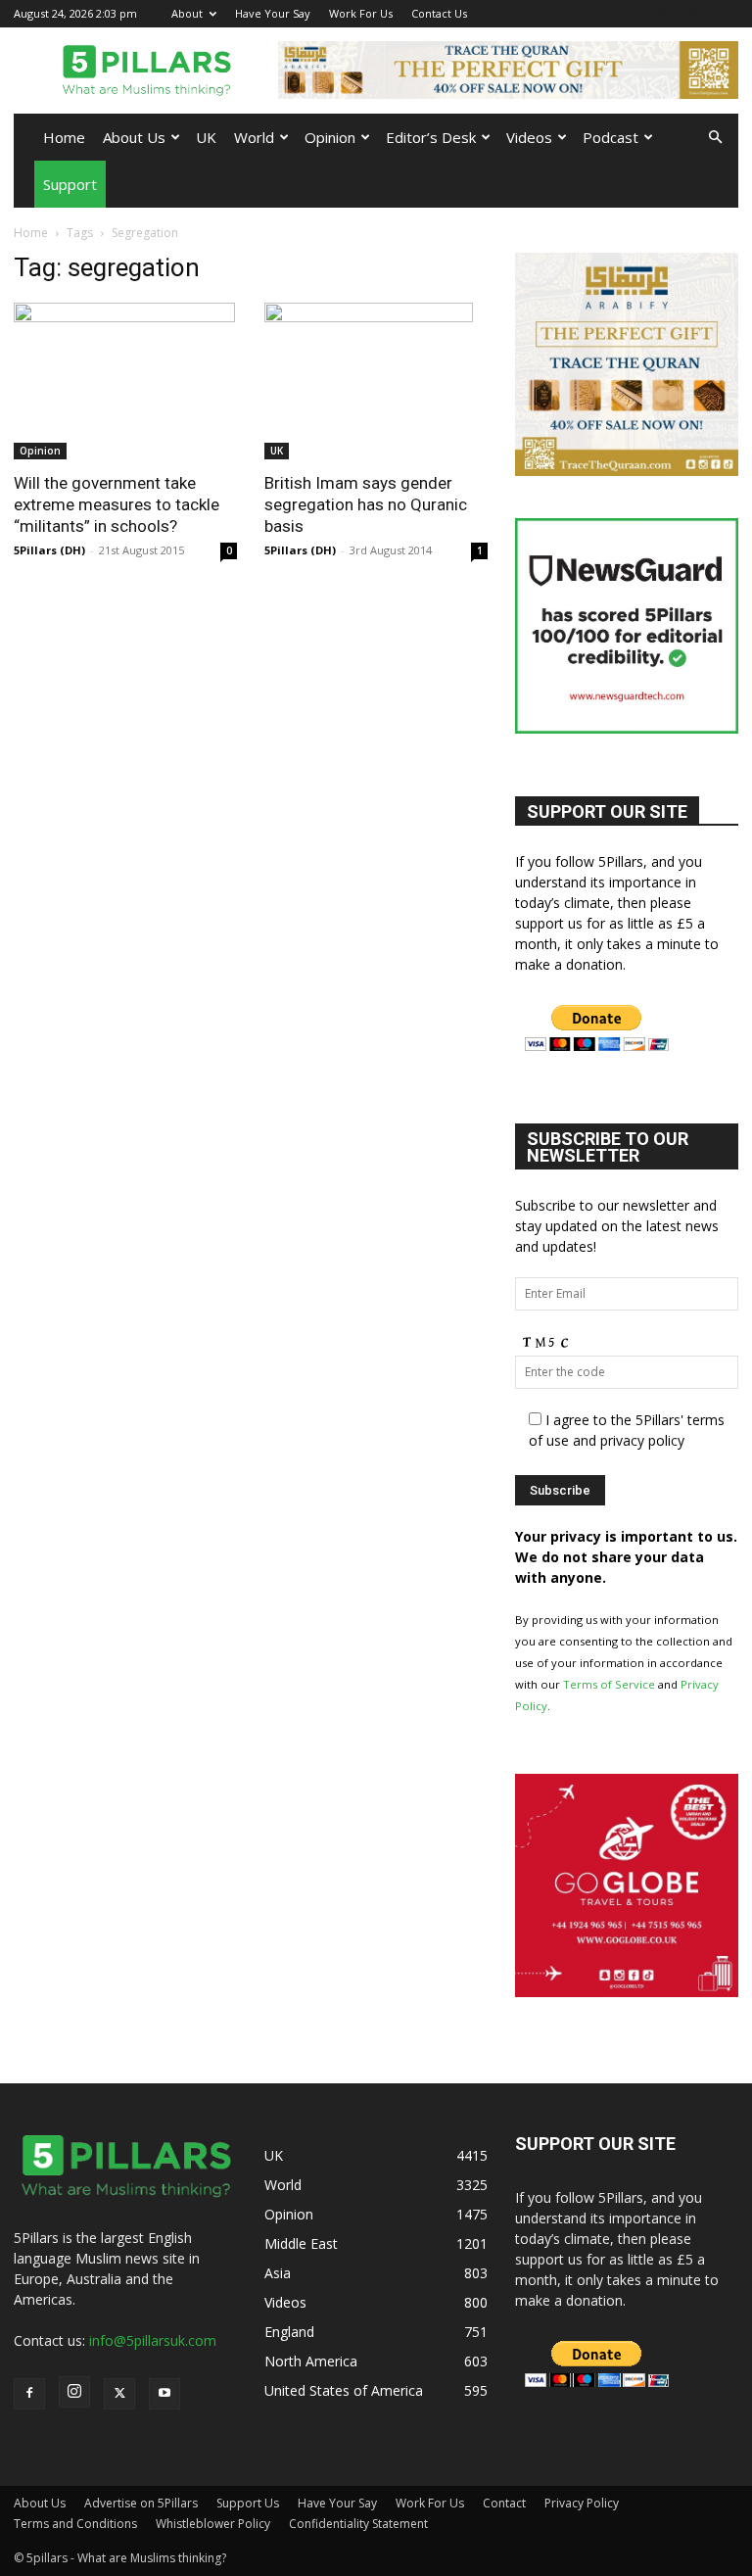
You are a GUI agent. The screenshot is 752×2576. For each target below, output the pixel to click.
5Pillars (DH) (49, 550)
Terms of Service (609, 1684)
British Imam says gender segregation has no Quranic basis (366, 504)
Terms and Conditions (75, 2524)
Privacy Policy (582, 2503)
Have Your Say (273, 13)
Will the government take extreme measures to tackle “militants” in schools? (117, 504)
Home (64, 137)
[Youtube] (724, 13)
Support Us (248, 2503)
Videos (529, 137)
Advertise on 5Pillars (141, 2503)
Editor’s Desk (431, 137)
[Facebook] (627, 13)
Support (70, 184)
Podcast (611, 137)
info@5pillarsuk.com (153, 2340)
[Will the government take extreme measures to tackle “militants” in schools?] (125, 381)
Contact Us (439, 13)
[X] (691, 13)
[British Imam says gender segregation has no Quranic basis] (376, 381)
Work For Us (361, 13)
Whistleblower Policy (213, 2524)
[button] (715, 138)
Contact (504, 2503)
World (254, 137)
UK (206, 137)
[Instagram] (659, 13)
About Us (134, 137)
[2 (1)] (627, 471)
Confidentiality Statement (358, 2524)
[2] (508, 70)
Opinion (330, 137)
